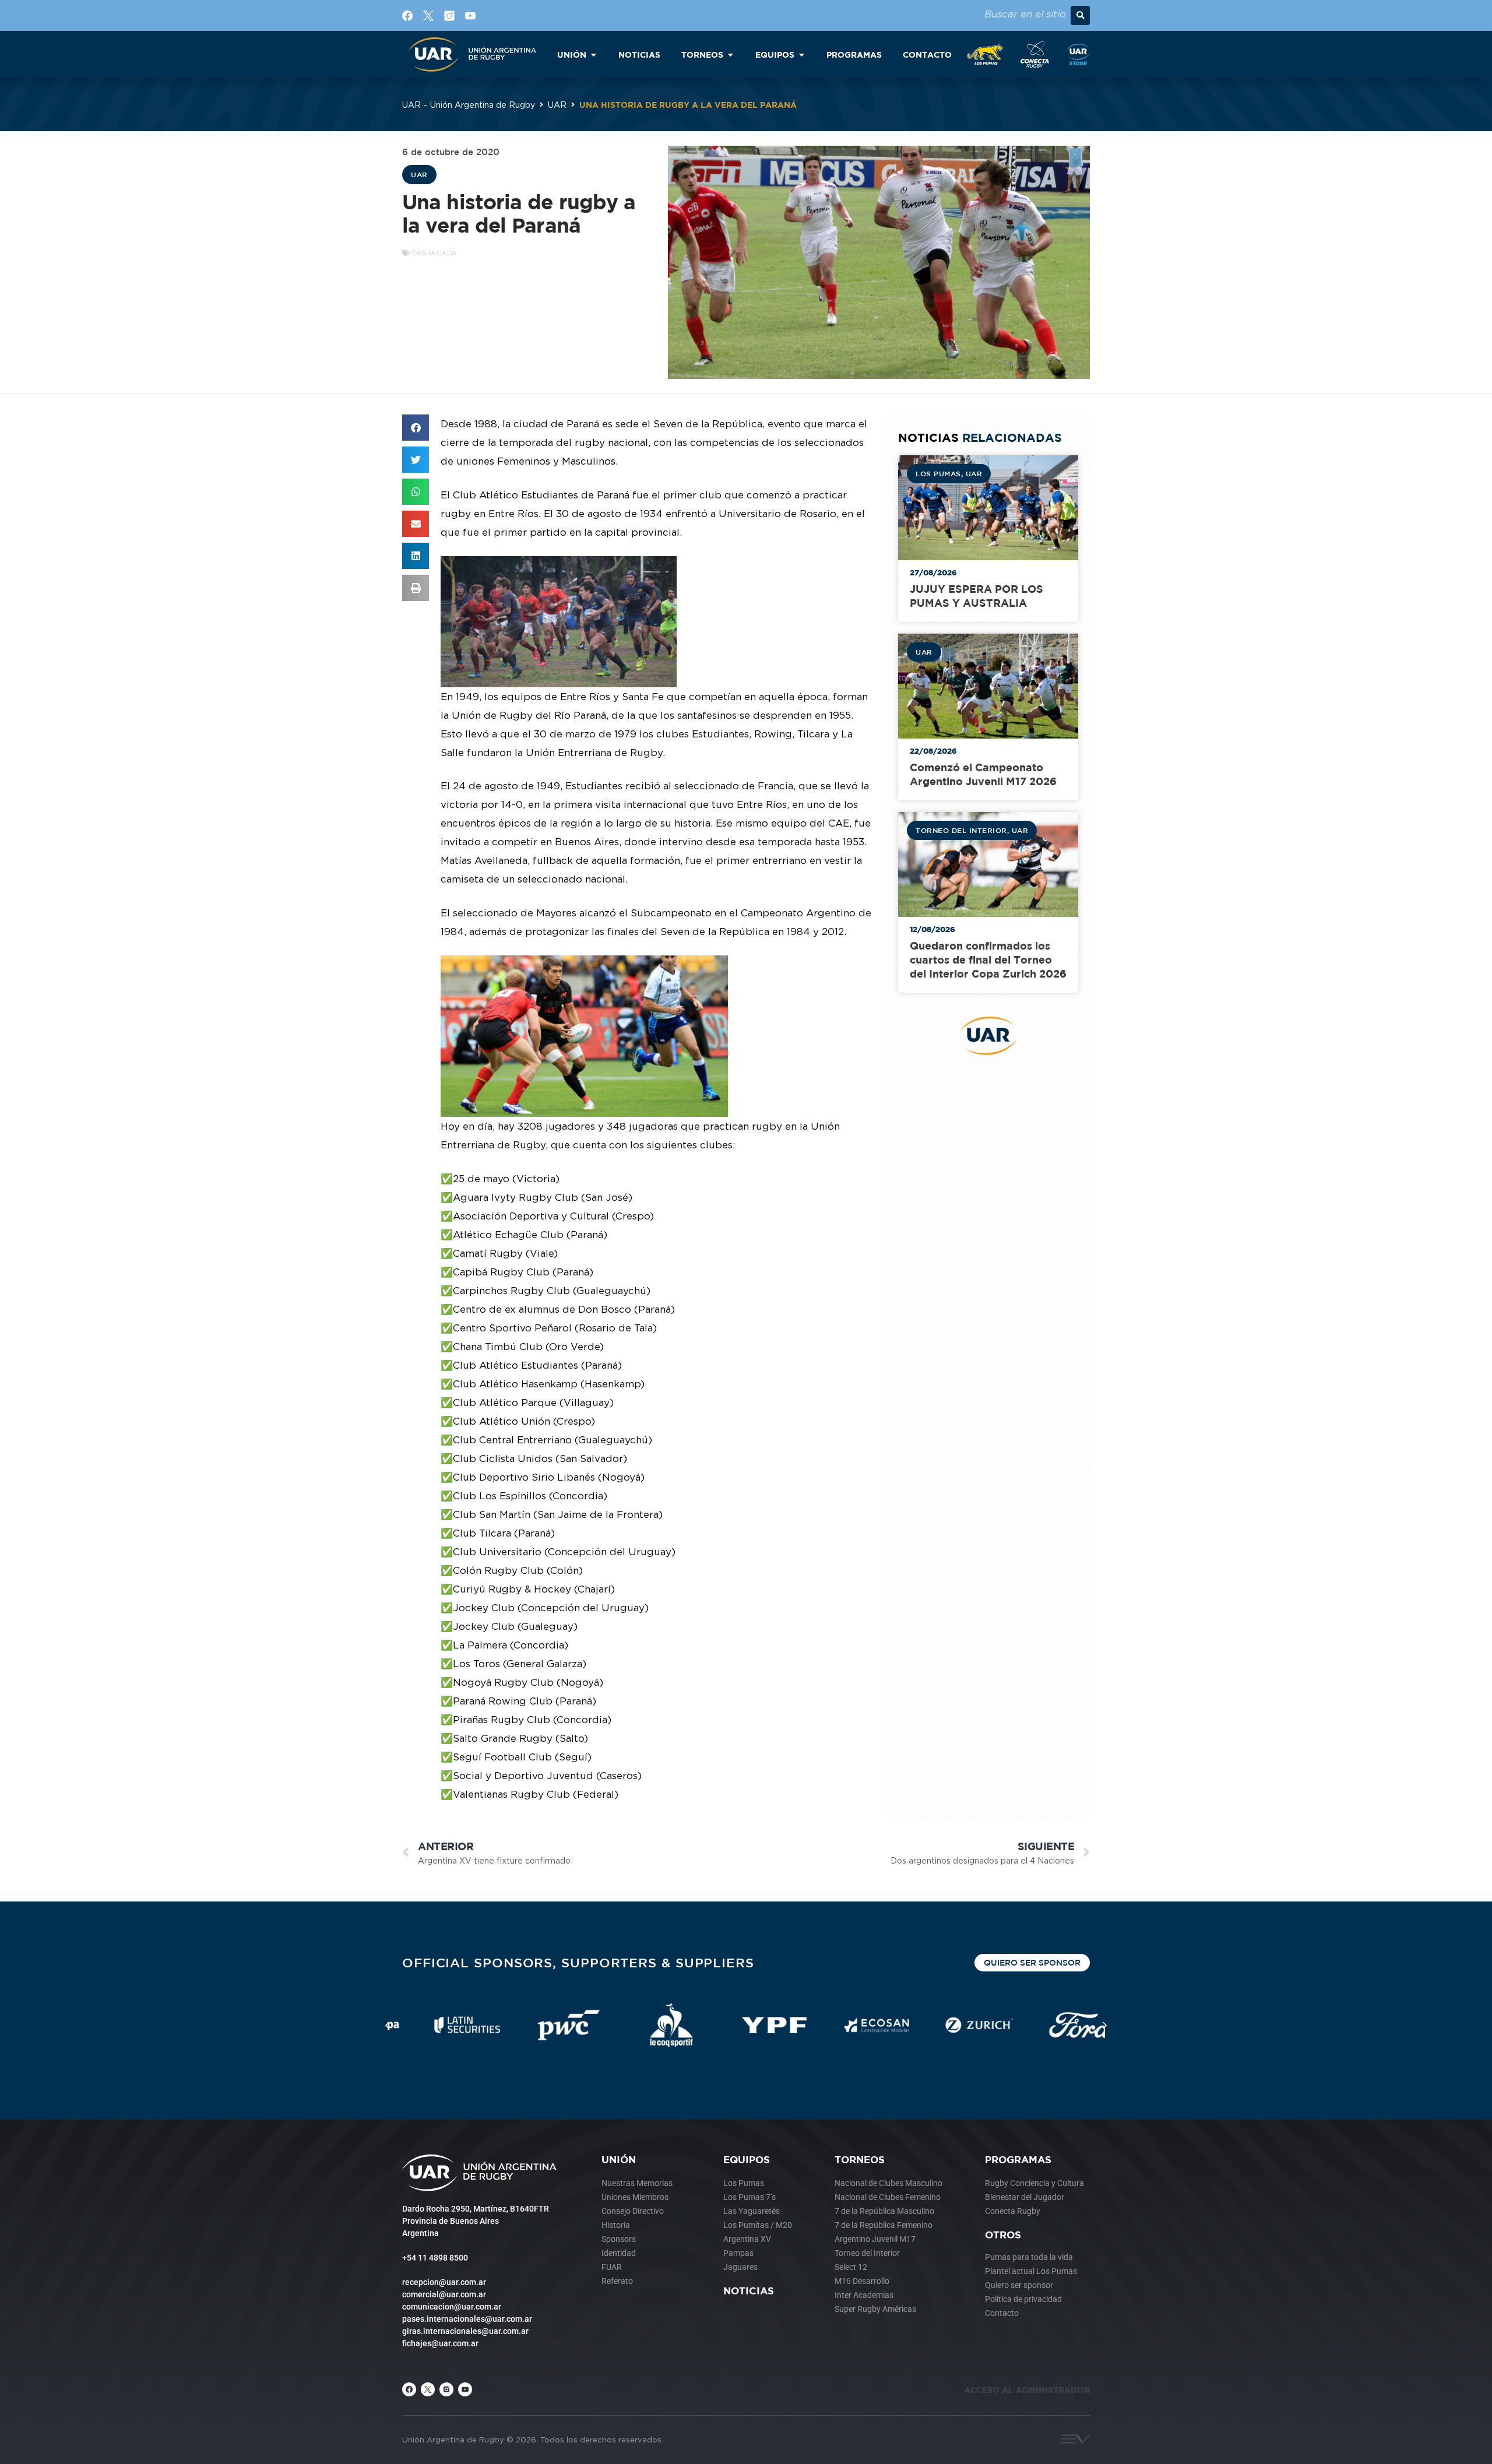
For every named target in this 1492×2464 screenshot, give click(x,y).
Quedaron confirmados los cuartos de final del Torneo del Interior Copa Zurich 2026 (988, 960)
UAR (557, 105)
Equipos (747, 2159)
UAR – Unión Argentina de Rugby (469, 105)
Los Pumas (938, 473)
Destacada (435, 253)
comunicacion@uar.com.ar (452, 2307)
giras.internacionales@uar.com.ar (465, 2331)
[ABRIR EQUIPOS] (801, 55)
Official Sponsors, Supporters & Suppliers (578, 1962)
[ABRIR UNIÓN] (593, 55)
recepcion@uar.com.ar (444, 2282)
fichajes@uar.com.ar (440, 2343)
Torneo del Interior (961, 830)
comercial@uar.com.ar (444, 2294)
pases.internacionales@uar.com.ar (467, 2319)
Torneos (860, 2159)
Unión (619, 2159)
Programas (1018, 2159)
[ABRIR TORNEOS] (730, 55)
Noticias (749, 2291)
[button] (1080, 15)
